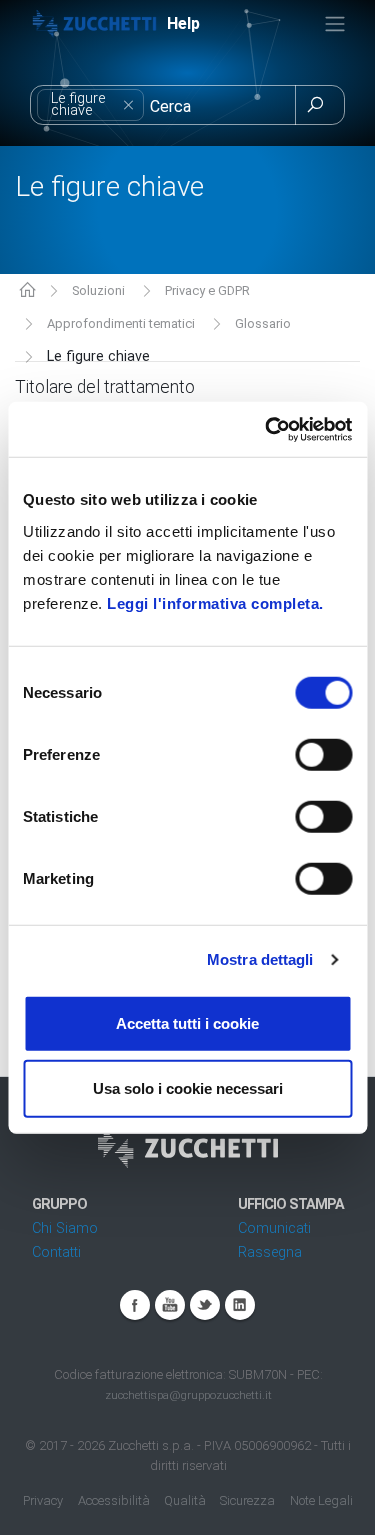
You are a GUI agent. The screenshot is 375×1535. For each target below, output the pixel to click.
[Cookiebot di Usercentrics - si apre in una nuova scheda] (267, 429)
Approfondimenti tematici (121, 323)
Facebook (135, 1305)
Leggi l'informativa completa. (215, 602)
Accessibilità (114, 1500)
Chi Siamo (65, 1228)
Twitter (205, 1305)
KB (27, 291)
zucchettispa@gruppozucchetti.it (188, 1395)
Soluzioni (98, 290)
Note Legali (321, 1500)
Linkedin (240, 1305)
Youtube (170, 1305)
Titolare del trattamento (105, 387)
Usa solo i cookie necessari (188, 1088)
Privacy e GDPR (207, 290)
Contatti (56, 1252)
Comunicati (274, 1228)
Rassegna (270, 1252)
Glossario (263, 323)
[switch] (323, 754)
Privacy (43, 1500)
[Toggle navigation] (335, 24)
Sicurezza (247, 1500)
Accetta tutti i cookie (187, 1022)
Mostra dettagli (260, 959)
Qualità (185, 1500)
